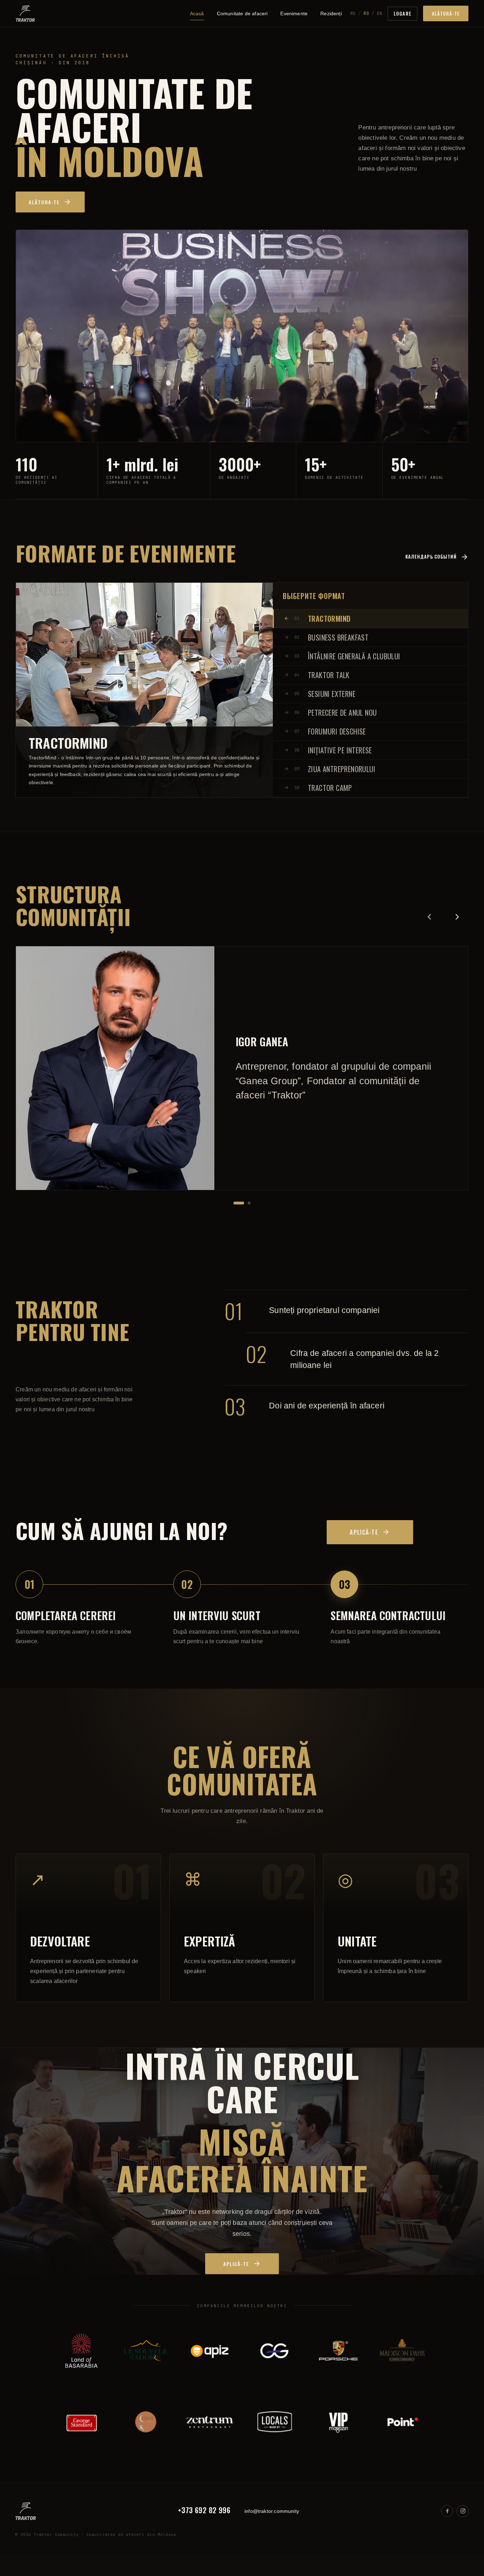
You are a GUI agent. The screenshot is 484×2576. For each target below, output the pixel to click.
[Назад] (429, 917)
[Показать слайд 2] (249, 1203)
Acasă (197, 13)
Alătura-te (44, 202)
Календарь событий (431, 556)
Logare (402, 13)
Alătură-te (446, 13)
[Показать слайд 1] (239, 1203)
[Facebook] (447, 2511)
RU (353, 13)
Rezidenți (331, 13)
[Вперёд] (457, 917)
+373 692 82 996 (204, 2511)
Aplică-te (364, 1532)
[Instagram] (463, 2511)
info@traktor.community (272, 2511)
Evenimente (294, 13)
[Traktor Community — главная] (25, 13)
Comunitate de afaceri (242, 13)
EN (379, 13)
